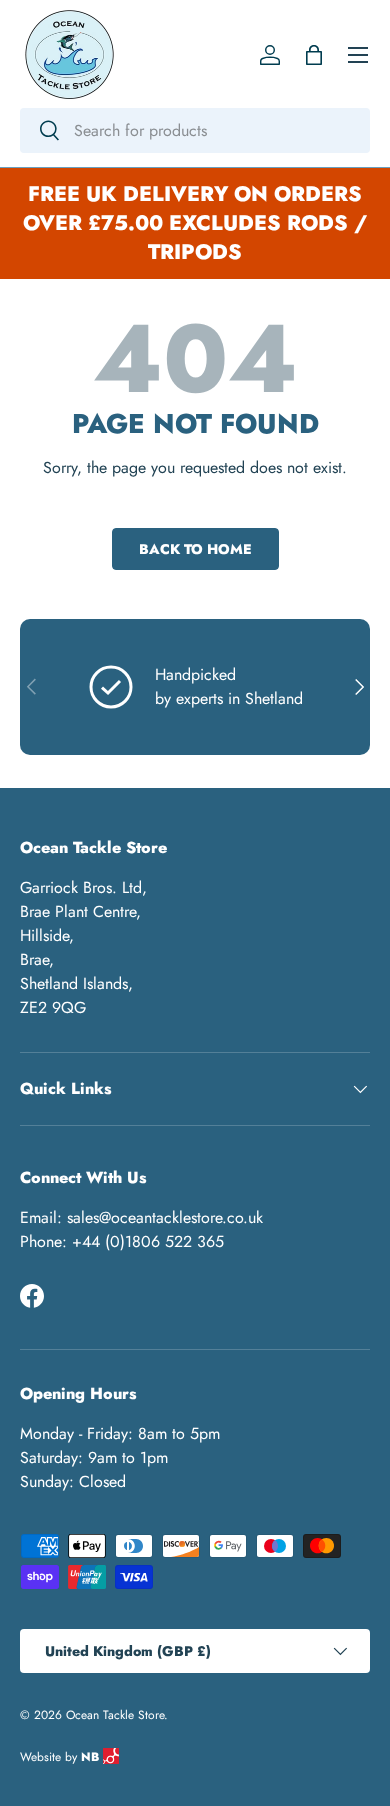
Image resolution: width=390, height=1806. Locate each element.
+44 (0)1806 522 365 (148, 1241)
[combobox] (195, 130)
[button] (314, 55)
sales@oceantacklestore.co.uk (165, 1217)
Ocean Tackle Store (115, 1715)
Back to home (195, 549)
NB (92, 1757)
